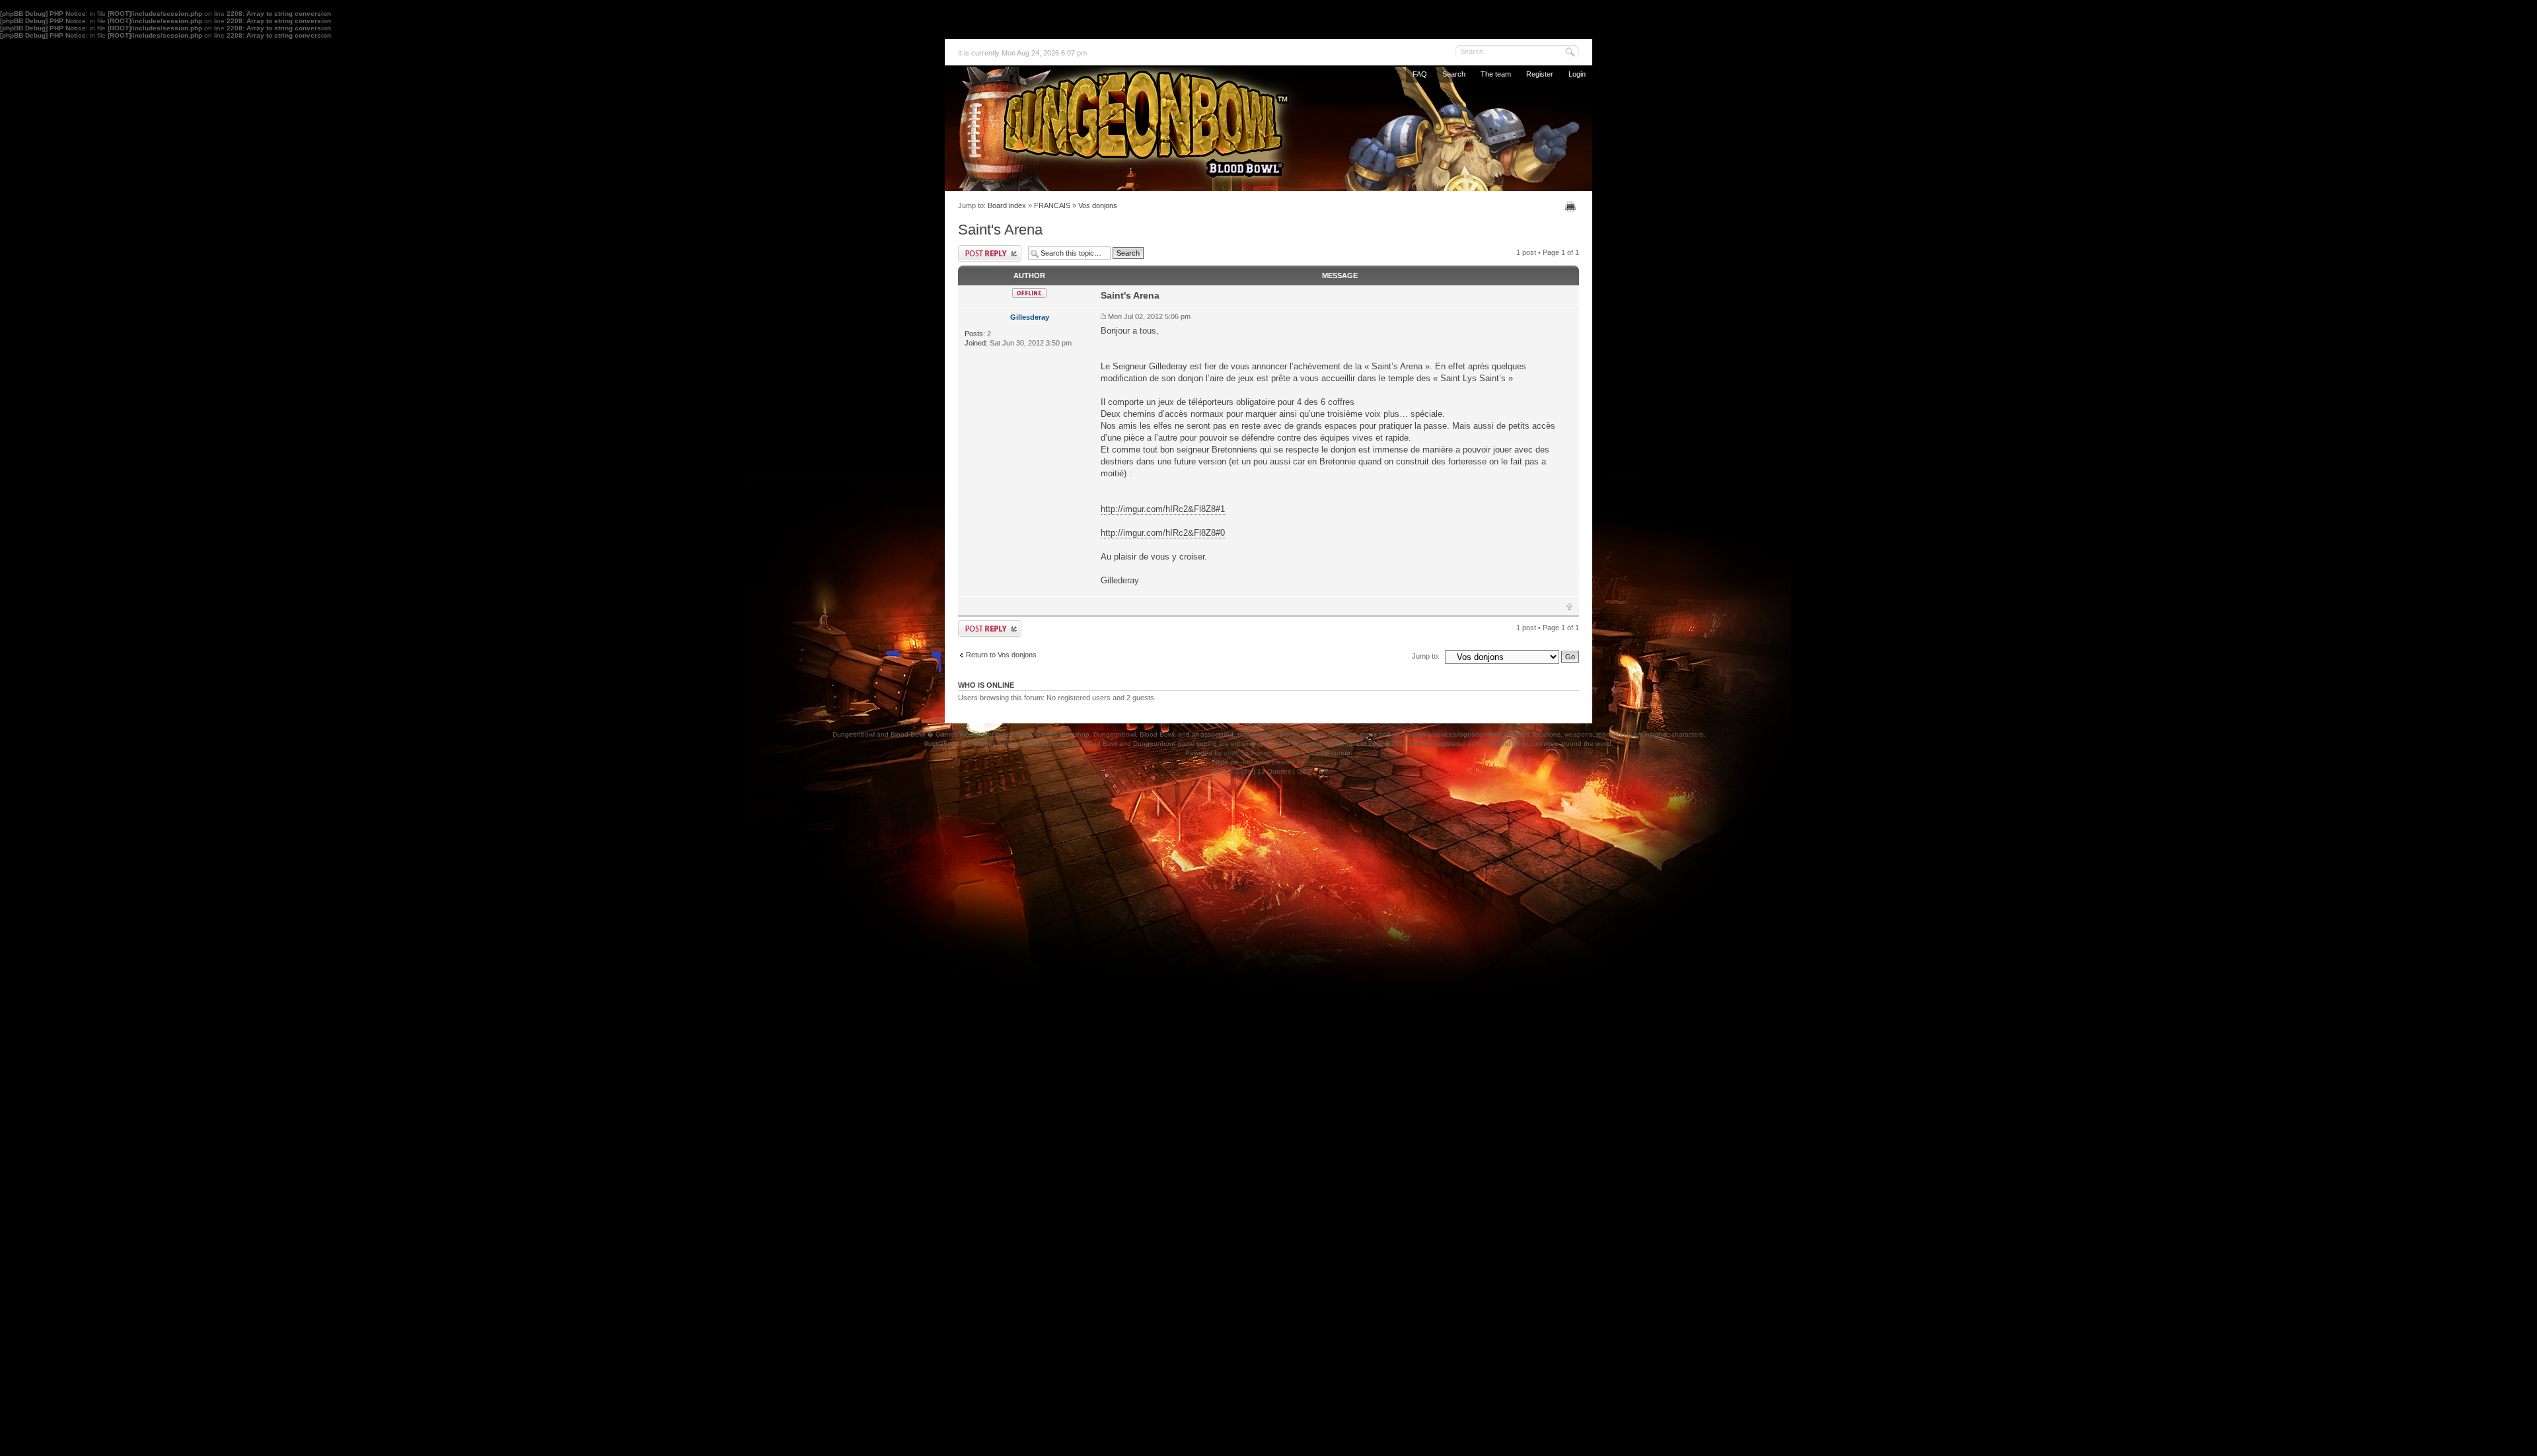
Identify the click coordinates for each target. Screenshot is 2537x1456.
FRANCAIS (1052, 205)
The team (1496, 74)
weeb (1314, 762)
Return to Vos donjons (1001, 655)
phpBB (1234, 753)
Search (1454, 74)
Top (1569, 606)
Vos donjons (1098, 205)
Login (1577, 74)
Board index (1007, 205)
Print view (1572, 206)
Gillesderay (1030, 317)
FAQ (1420, 74)
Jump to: (1426, 656)
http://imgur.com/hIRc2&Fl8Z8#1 (1163, 509)
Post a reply (990, 253)
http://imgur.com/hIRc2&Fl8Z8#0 (1163, 533)
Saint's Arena (1000, 230)
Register (1540, 74)
